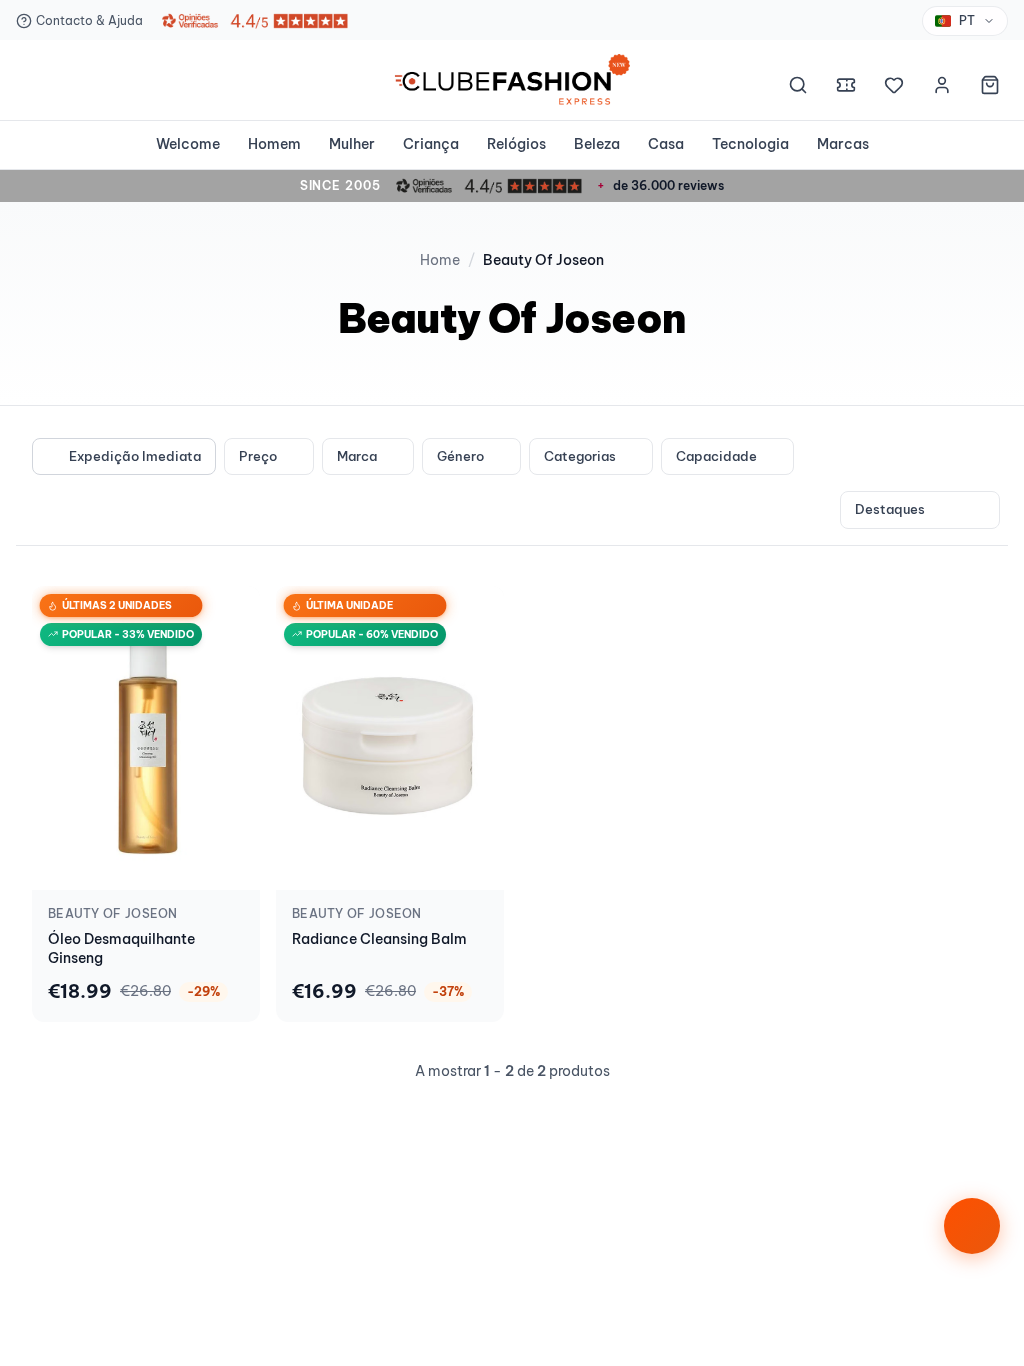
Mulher (352, 144)
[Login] (942, 88)
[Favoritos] (894, 88)
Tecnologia (750, 144)
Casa (666, 144)
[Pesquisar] (798, 88)
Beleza (597, 144)
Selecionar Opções (146, 871)
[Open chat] (972, 1226)
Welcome (188, 144)
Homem (274, 144)
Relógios (516, 144)
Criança (431, 144)
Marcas (843, 144)
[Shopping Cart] (990, 88)
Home (440, 260)
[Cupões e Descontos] (846, 88)
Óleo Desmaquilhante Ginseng (121, 948)
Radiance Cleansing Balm (379, 939)
